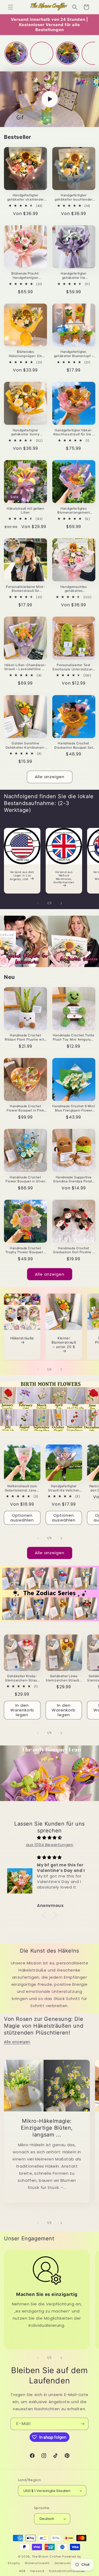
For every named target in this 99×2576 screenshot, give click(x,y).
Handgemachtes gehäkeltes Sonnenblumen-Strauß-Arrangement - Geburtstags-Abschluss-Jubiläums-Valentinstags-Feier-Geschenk (74, 589)
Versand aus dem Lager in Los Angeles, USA (22, 875)
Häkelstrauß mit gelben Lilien (25, 511)
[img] (49, 1838)
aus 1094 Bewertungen (50, 1845)
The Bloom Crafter (47, 2557)
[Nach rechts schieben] (61, 903)
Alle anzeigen (50, 777)
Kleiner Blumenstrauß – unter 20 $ (64, 1343)
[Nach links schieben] (38, 903)
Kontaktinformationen (67, 2571)
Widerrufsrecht (37, 2563)
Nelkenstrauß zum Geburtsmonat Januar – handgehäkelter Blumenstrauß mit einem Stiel (22, 1488)
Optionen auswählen (22, 1518)
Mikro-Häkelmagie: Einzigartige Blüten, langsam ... (47, 2128)
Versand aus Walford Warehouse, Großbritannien (64, 877)
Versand (37, 2571)
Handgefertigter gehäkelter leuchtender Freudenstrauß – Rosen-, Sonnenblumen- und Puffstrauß (74, 197)
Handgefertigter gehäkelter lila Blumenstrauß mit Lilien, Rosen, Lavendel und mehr (74, 275)
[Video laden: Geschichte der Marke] (49, 99)
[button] (11, 7)
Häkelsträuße (22, 1338)
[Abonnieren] (82, 2424)
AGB (22, 2571)
